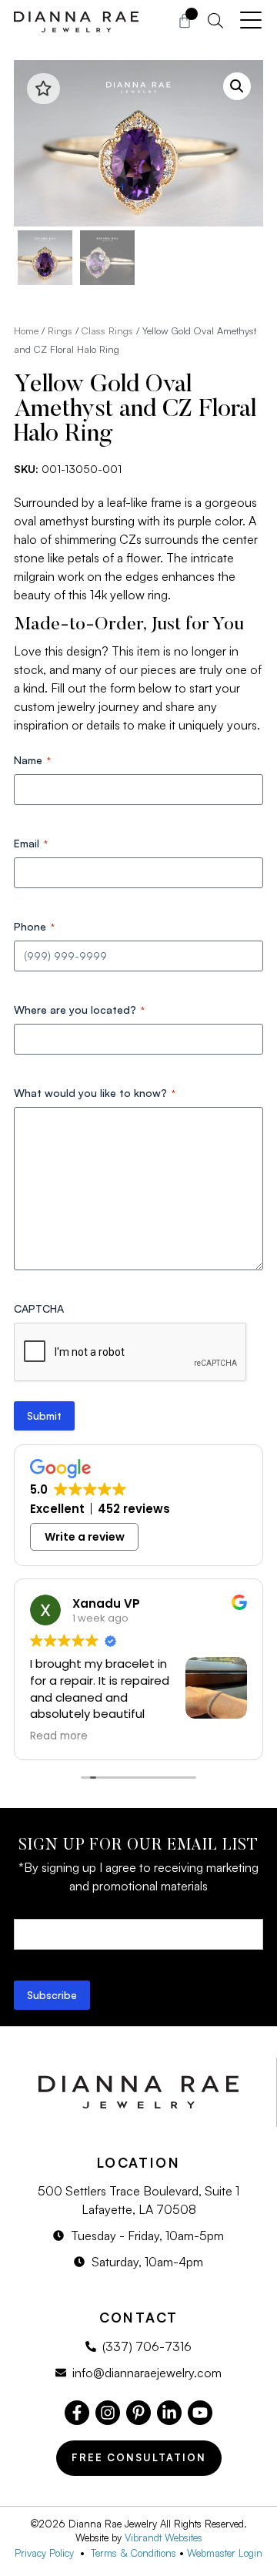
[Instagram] (108, 2413)
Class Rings (107, 330)
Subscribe (52, 1995)
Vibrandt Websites (164, 2537)
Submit (44, 1415)
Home (26, 330)
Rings (60, 330)
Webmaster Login (225, 2553)
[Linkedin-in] (169, 2413)
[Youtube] (200, 2413)
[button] (237, 86)
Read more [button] (59, 1736)
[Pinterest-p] (138, 2413)
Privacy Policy (47, 2553)
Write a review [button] (85, 1537)
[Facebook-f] (77, 2413)
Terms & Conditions (133, 2553)
